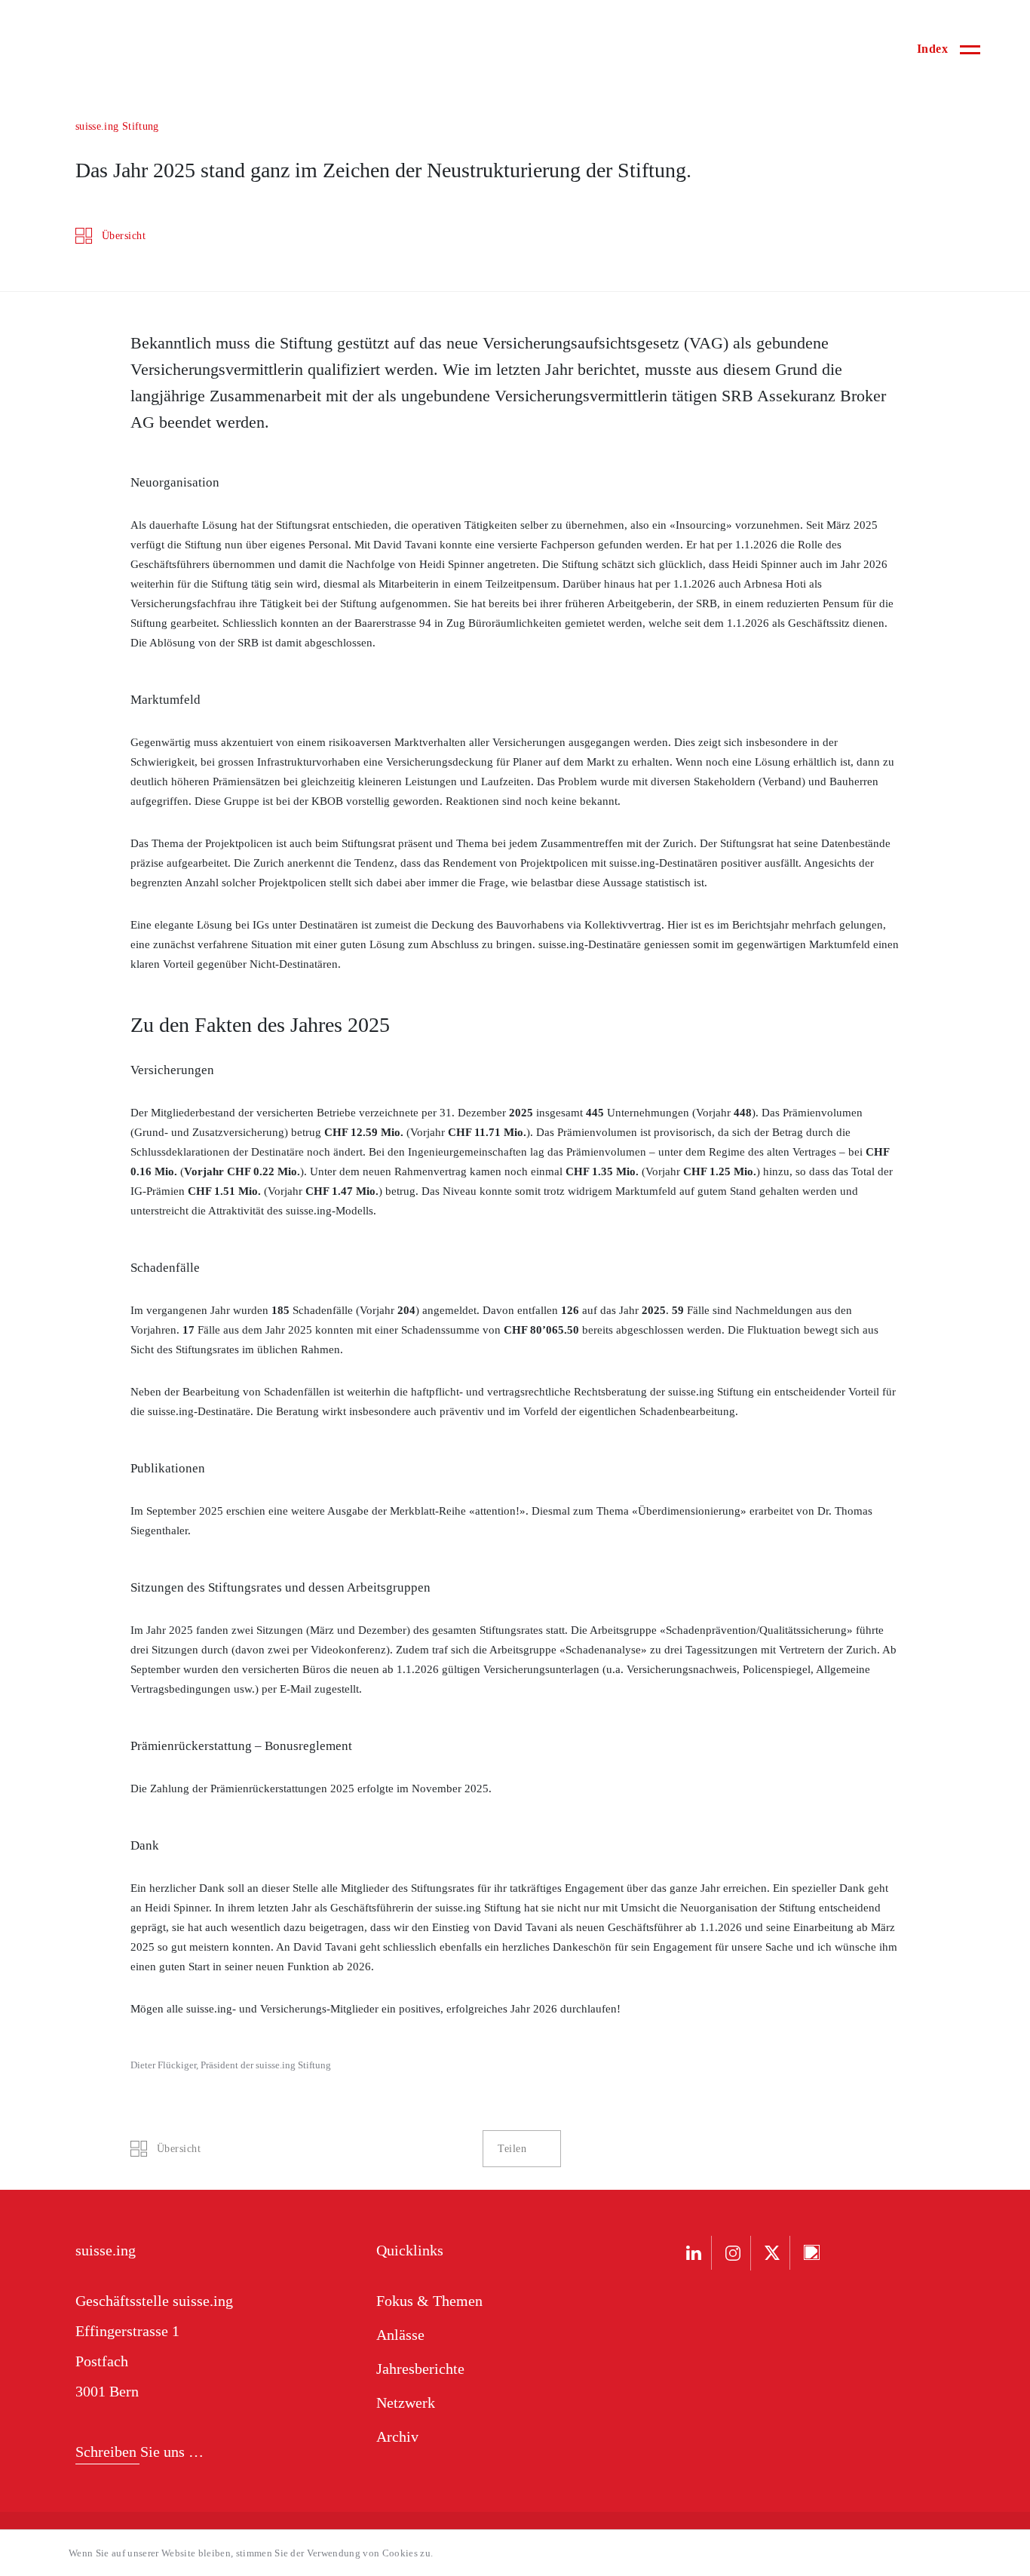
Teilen (512, 2149)
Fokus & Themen (429, 2301)
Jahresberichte (420, 2369)
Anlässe (400, 2335)
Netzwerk (406, 2403)
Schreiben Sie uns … (139, 2452)
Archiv (397, 2436)
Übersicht (124, 236)
